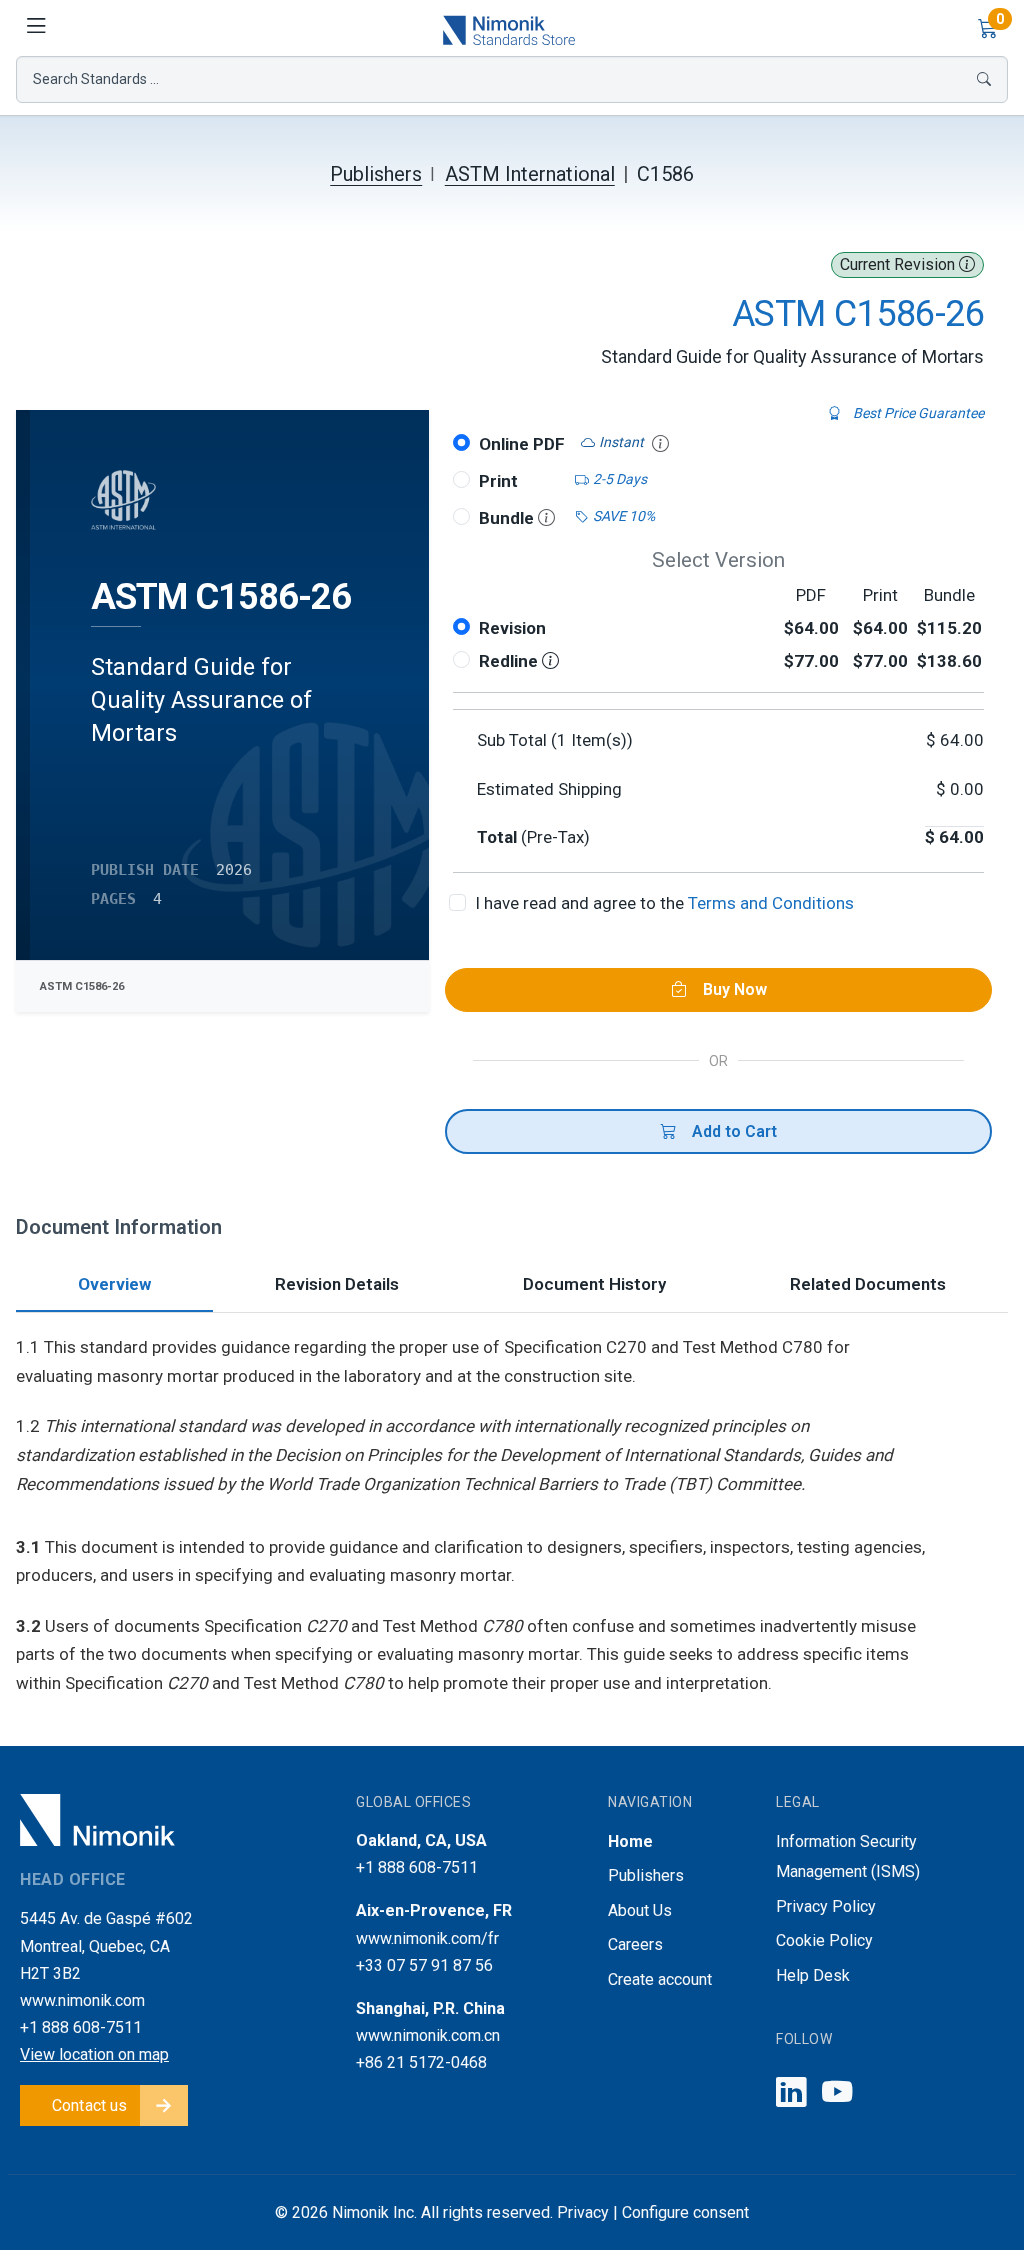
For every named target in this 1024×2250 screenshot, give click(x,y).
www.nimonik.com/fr (427, 1938)
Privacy (583, 2212)
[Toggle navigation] (36, 28)
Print (498, 481)
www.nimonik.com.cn (428, 2035)
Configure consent (685, 2212)
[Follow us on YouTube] (837, 2093)
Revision (512, 628)
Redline (510, 661)
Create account (660, 1979)
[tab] (114, 1286)
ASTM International (530, 174)
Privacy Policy (826, 1906)
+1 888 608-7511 (81, 2027)
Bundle (508, 518)
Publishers (376, 174)
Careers (635, 1944)
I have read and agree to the (664, 903)
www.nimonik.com (82, 2000)
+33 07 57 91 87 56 (424, 1965)
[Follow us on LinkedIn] (791, 2093)
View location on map (94, 2054)
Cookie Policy (824, 1940)
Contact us (90, 2105)
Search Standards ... (96, 79)
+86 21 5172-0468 (421, 2062)
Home (630, 1841)
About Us (640, 1910)
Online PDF (522, 444)
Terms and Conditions (771, 903)
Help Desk (813, 1975)
